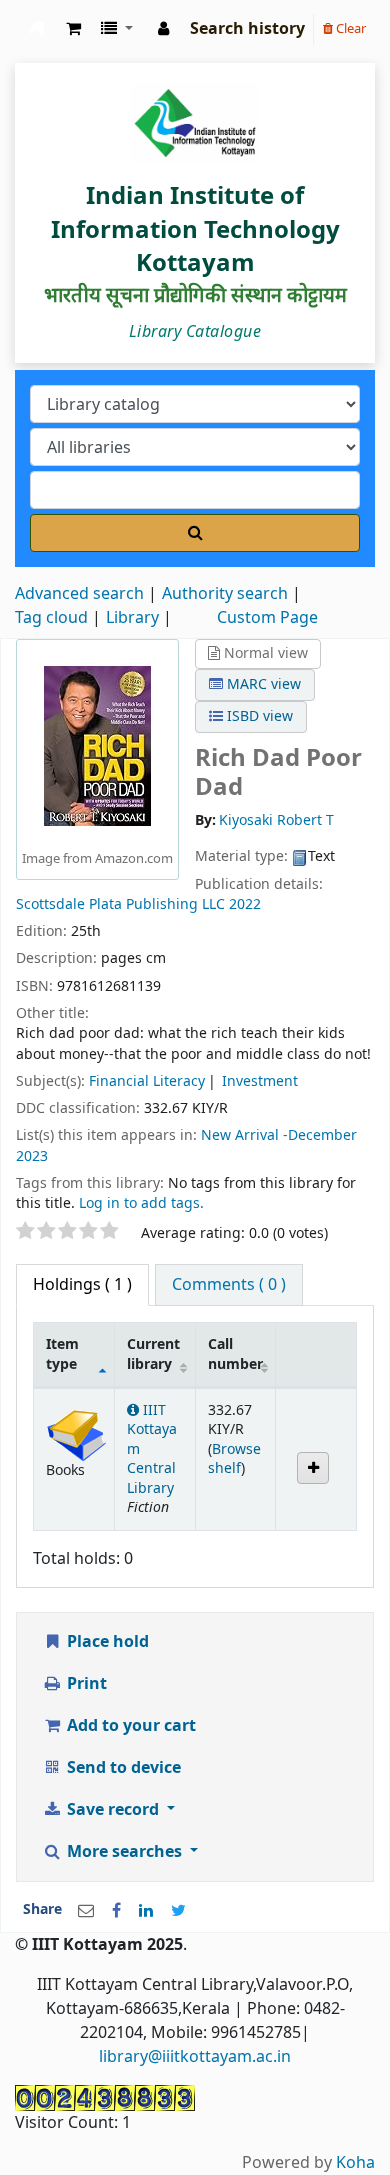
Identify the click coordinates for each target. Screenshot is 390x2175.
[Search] (195, 533)
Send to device (122, 1768)
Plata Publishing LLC (157, 904)
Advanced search (79, 594)
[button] (73, 29)
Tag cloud (51, 618)
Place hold (106, 1642)
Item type (62, 1354)
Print (85, 1684)
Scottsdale (52, 904)
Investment (260, 1081)
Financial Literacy (147, 1081)
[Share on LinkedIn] (146, 1911)
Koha (355, 2163)
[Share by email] (86, 1911)
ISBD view (258, 716)
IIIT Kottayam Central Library (37, 29)
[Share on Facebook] (116, 1911)
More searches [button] (124, 1852)
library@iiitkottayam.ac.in (195, 2057)
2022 (245, 904)
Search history (247, 29)
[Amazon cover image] (97, 745)
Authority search (225, 594)
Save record (113, 1810)
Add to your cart (129, 1726)
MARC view (262, 684)
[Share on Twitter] (178, 1911)
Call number (235, 1354)
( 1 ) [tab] (82, 1285)
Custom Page (267, 618)
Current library (153, 1354)
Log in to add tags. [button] (141, 1203)
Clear (349, 28)
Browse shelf (234, 1459)
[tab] (229, 1285)
